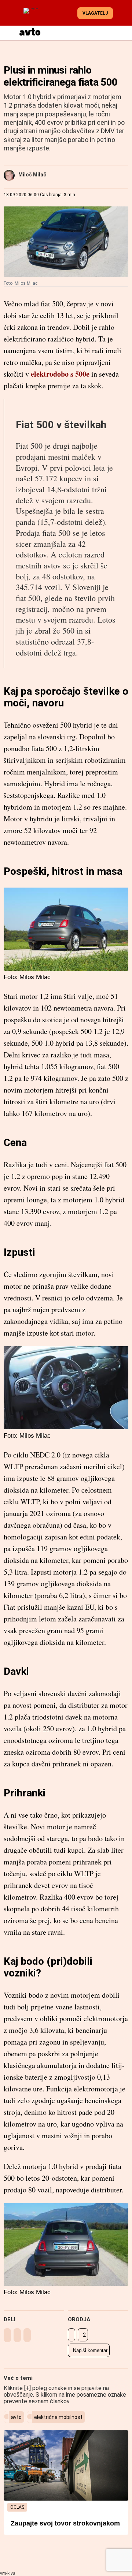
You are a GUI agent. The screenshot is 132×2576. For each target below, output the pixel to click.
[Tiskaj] (71, 2335)
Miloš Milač (32, 175)
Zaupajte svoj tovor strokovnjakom (65, 2523)
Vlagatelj (95, 13)
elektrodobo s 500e (60, 374)
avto (16, 2417)
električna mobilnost (58, 2417)
